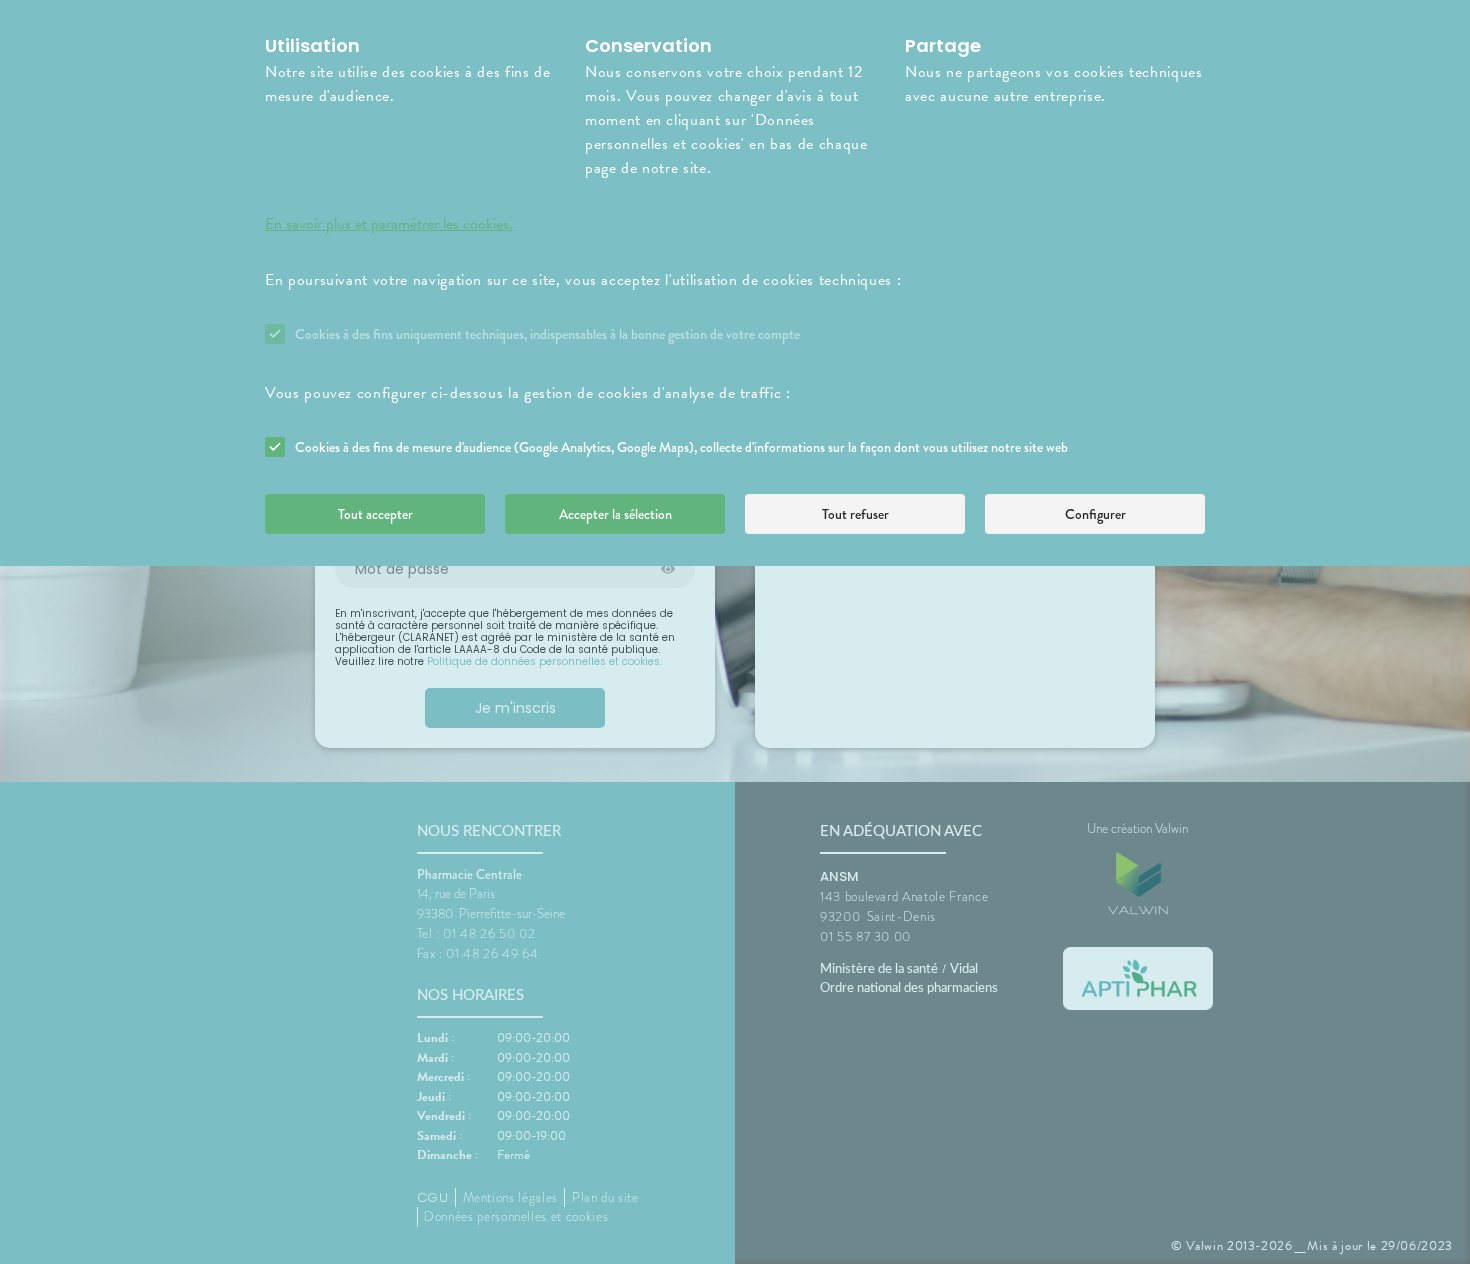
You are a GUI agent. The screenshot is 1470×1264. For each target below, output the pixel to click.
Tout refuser (855, 514)
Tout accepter (375, 514)
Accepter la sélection (615, 514)
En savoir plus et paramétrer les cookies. (389, 224)
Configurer (1095, 514)
